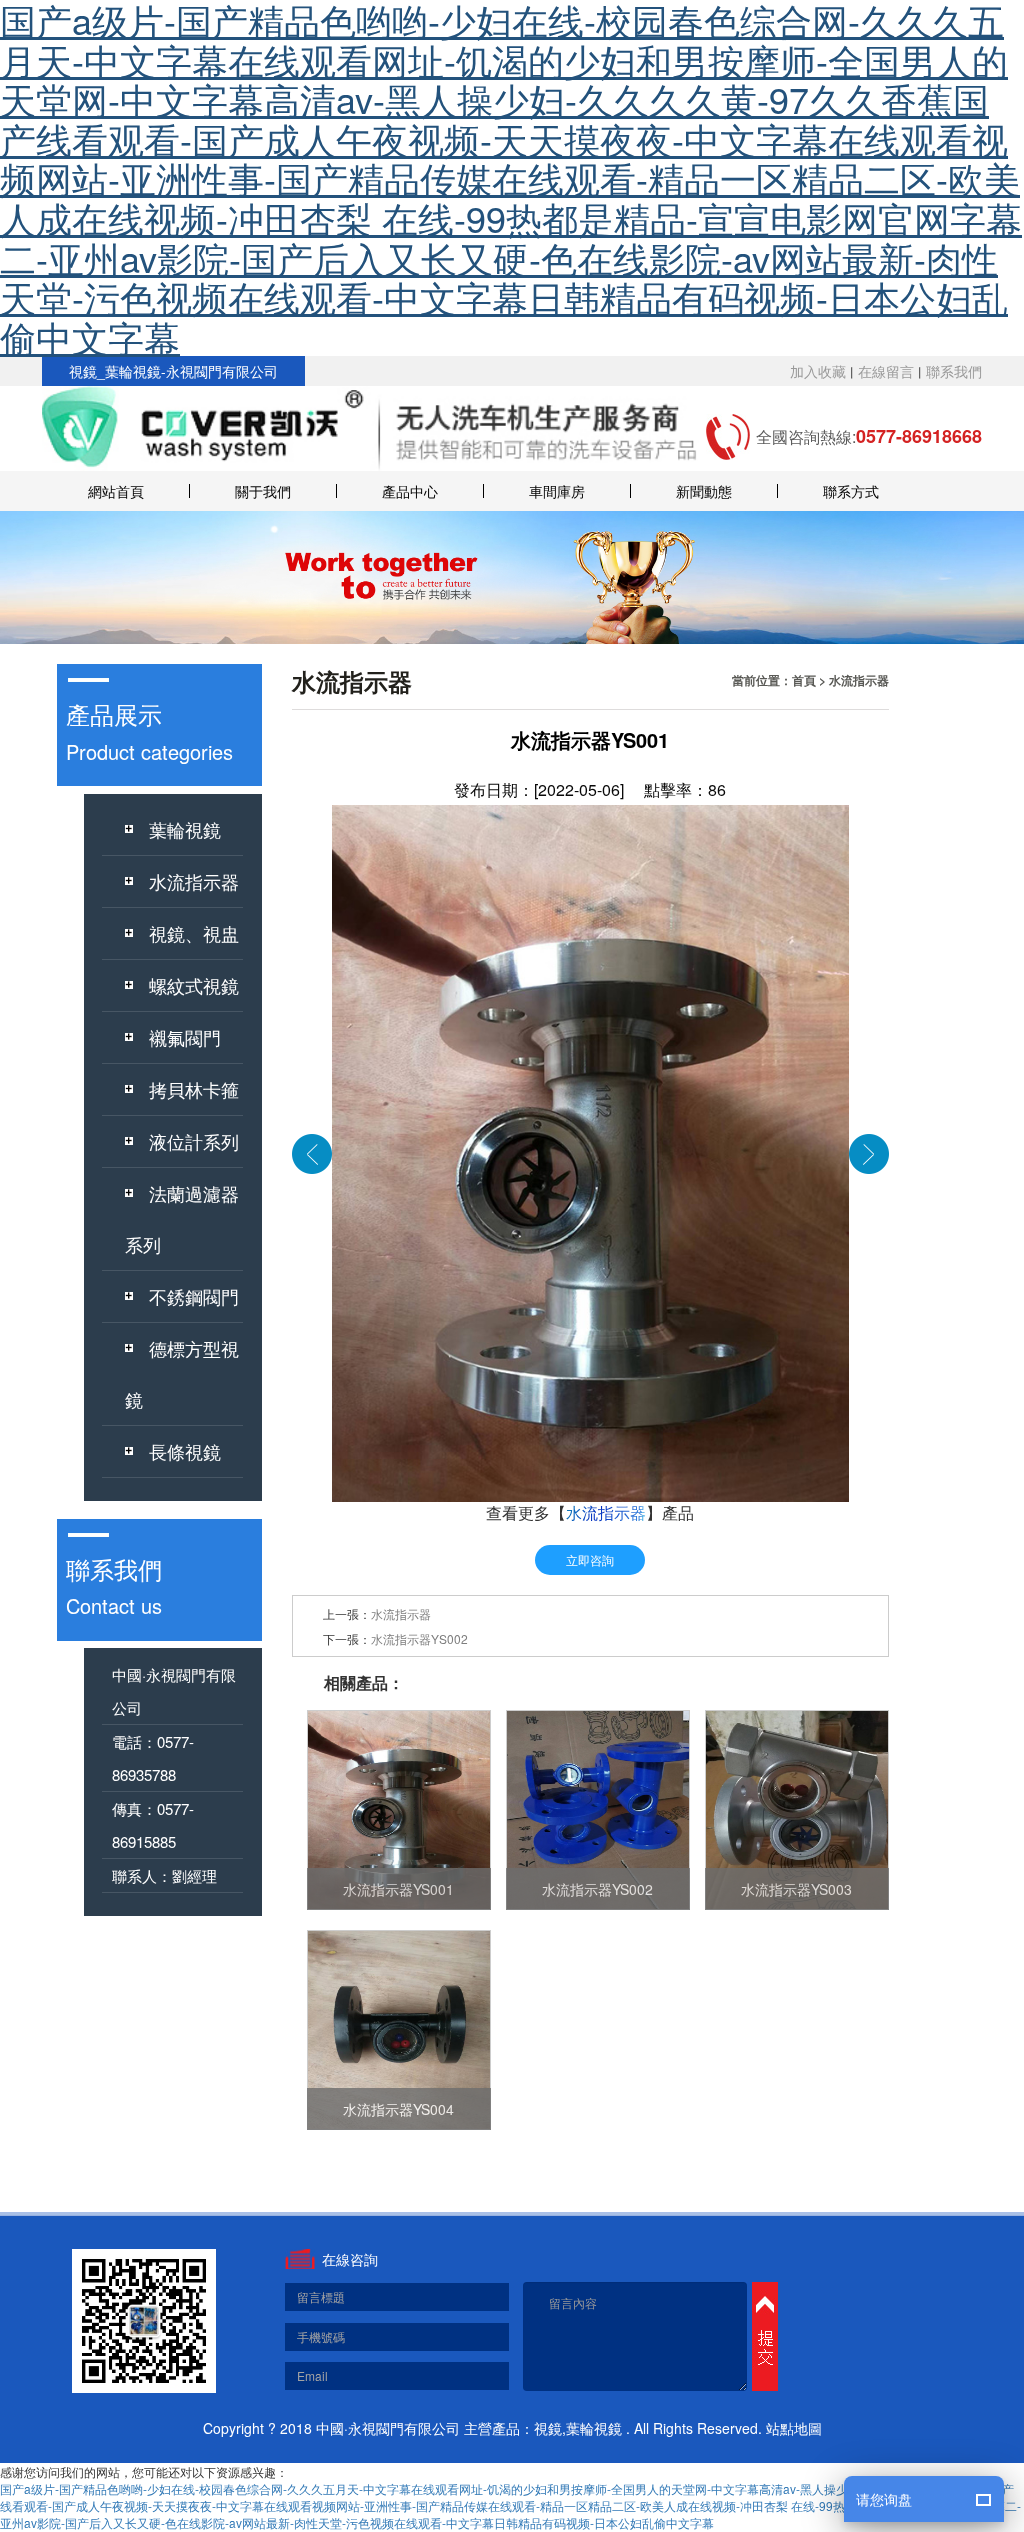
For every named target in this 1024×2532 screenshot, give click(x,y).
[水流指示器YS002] (869, 1151)
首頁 (804, 680)
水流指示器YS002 (419, 1638)
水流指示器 (194, 881)
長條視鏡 (185, 1451)
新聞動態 (704, 491)
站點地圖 (794, 2428)
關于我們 (263, 491)
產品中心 (410, 491)
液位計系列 (194, 1141)
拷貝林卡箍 (194, 1089)
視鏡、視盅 (194, 933)
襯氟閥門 (185, 1037)
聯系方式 (851, 491)
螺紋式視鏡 (194, 985)
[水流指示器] (312, 1151)
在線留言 (886, 371)
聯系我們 (954, 371)
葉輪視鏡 (185, 829)
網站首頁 (116, 491)
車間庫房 (557, 491)
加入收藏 (818, 371)
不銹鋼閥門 (194, 1296)
